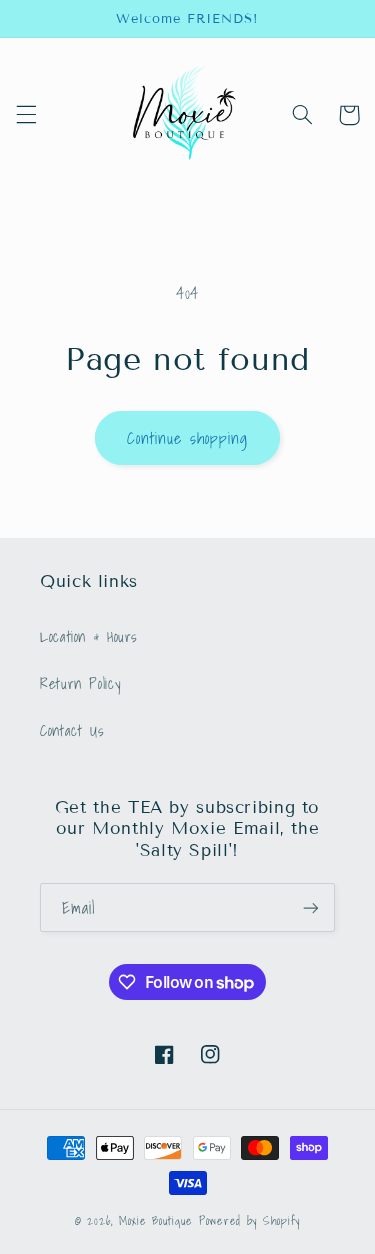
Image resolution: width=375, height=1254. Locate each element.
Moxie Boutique (156, 1220)
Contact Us (72, 730)
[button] (26, 115)
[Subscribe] (311, 907)
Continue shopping (188, 438)
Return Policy (80, 683)
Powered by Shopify (249, 1220)
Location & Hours (89, 636)
